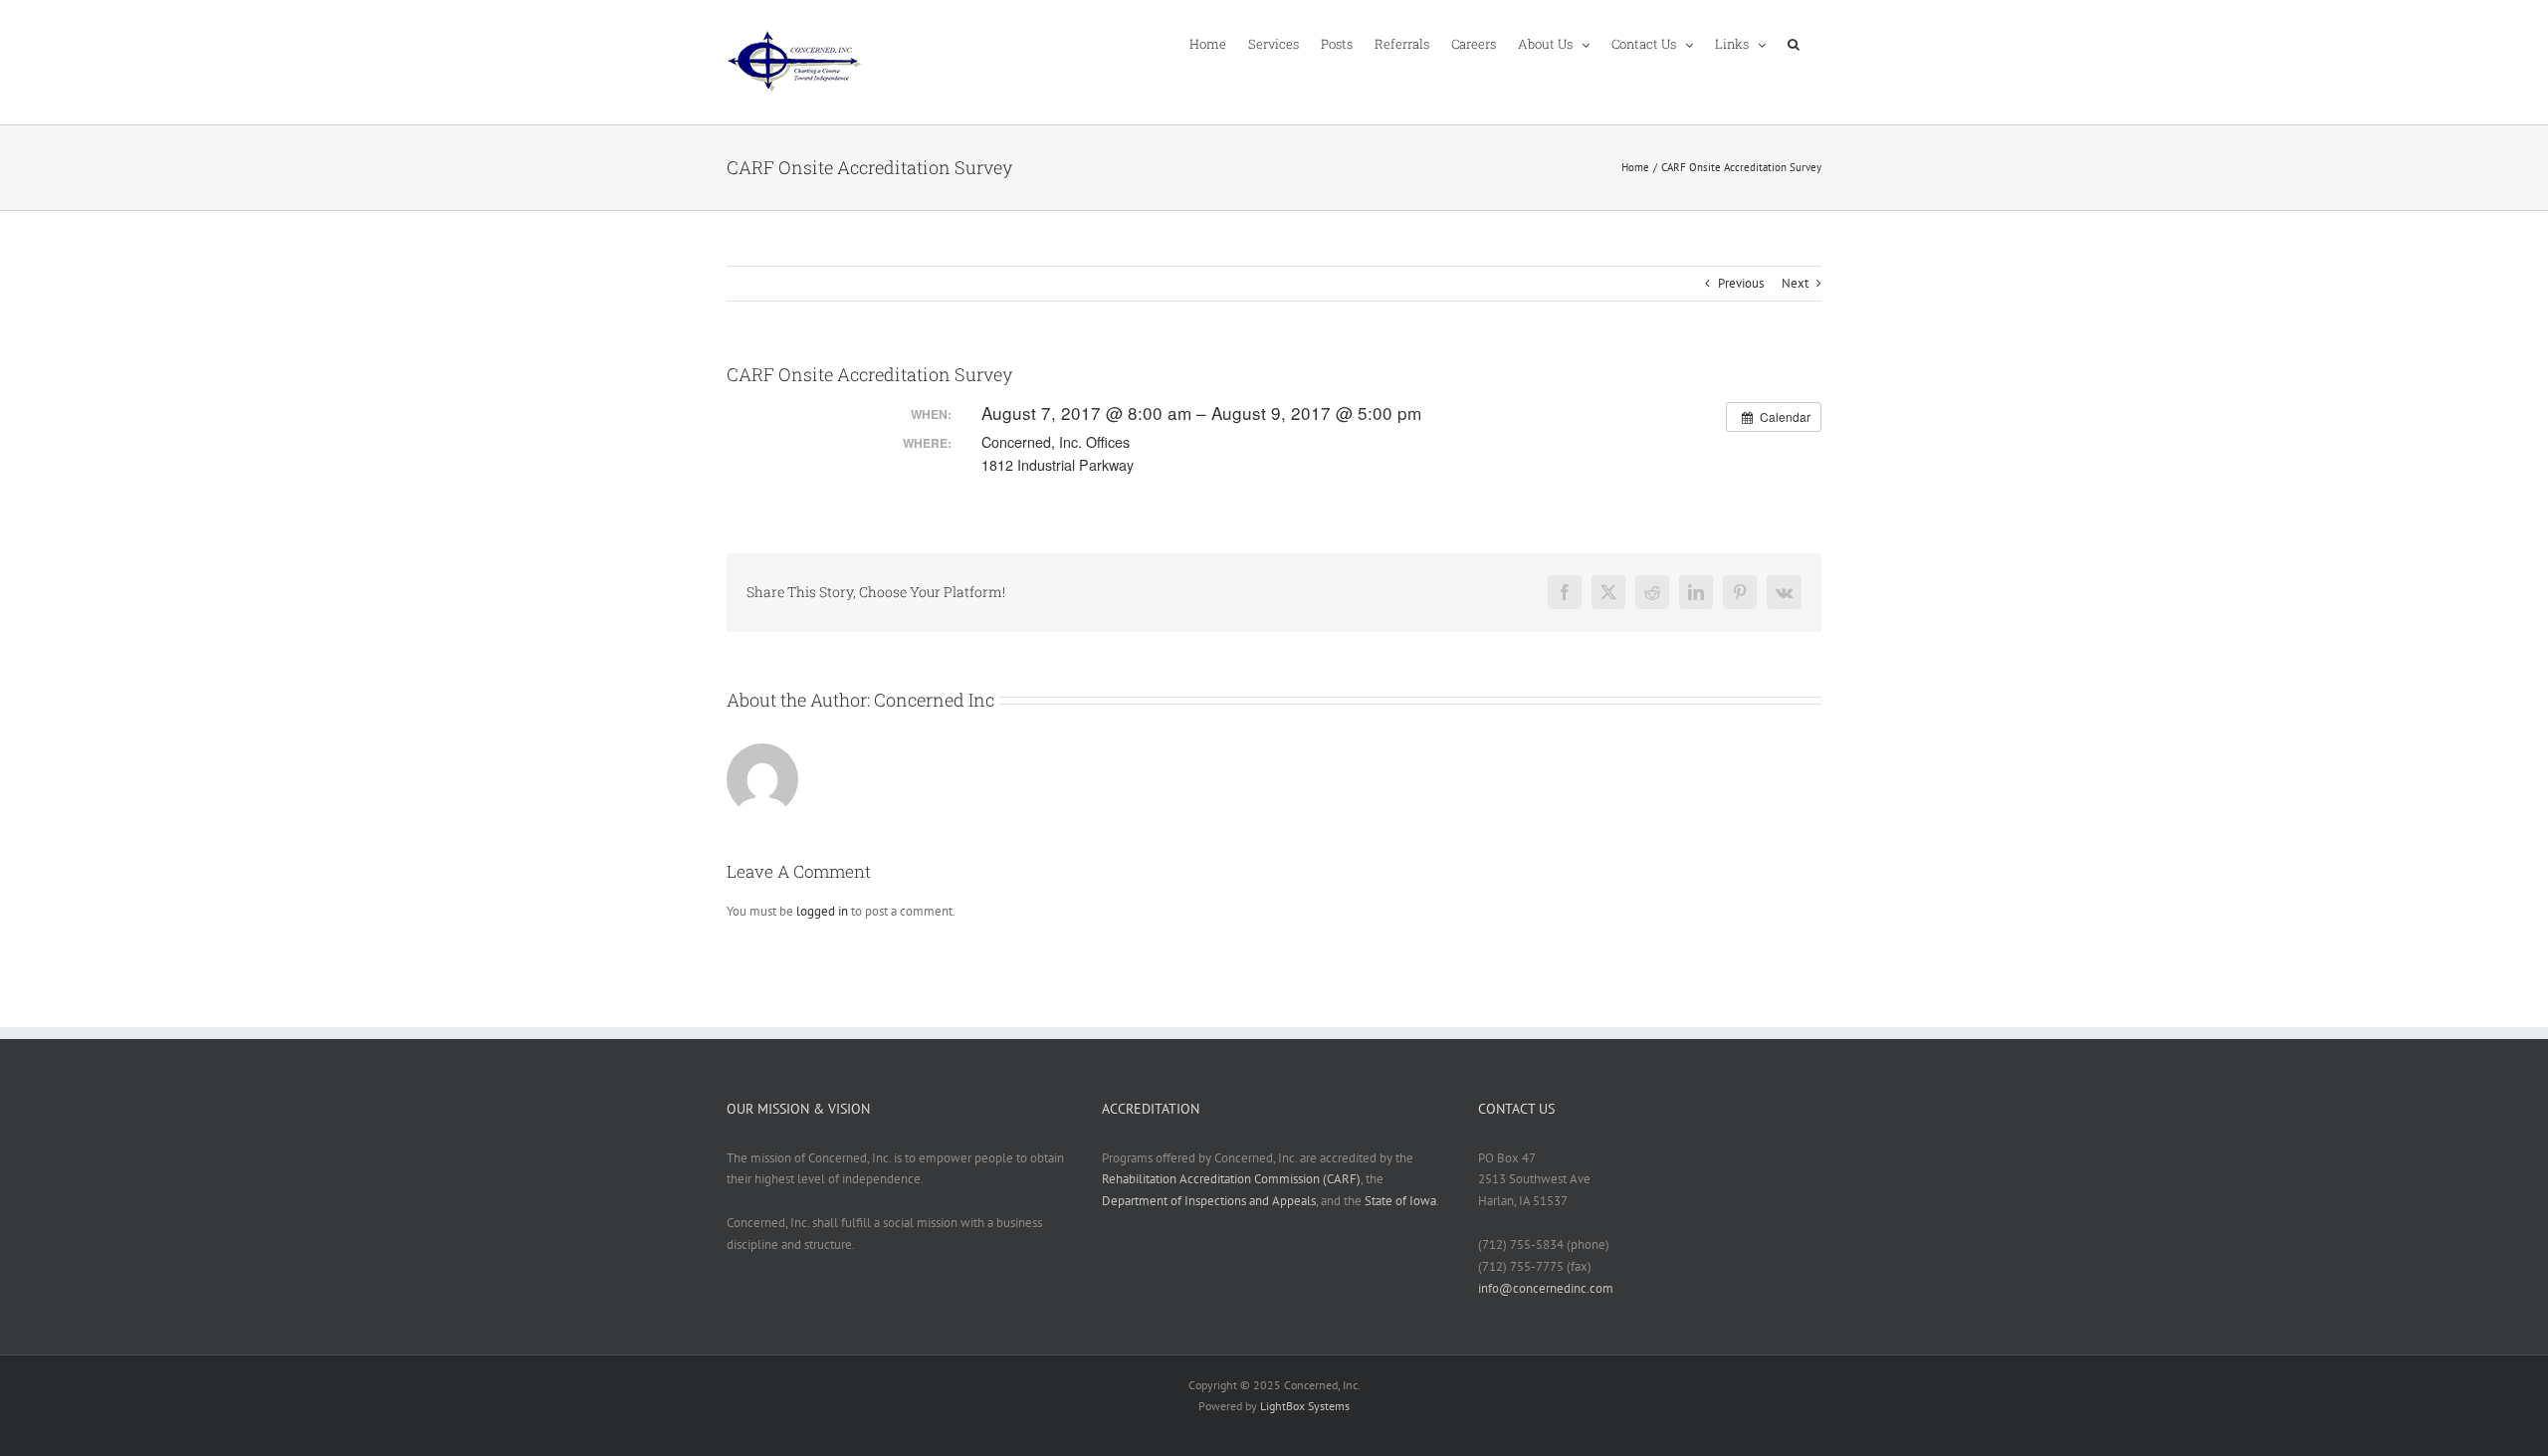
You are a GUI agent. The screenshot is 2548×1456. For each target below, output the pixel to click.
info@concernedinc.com (1546, 1288)
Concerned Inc (934, 700)
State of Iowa (1400, 1201)
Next (1795, 283)
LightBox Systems (1305, 1406)
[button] (1794, 43)
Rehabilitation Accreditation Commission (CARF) (1231, 1179)
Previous (1741, 283)
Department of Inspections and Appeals (1209, 1201)
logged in (822, 911)
